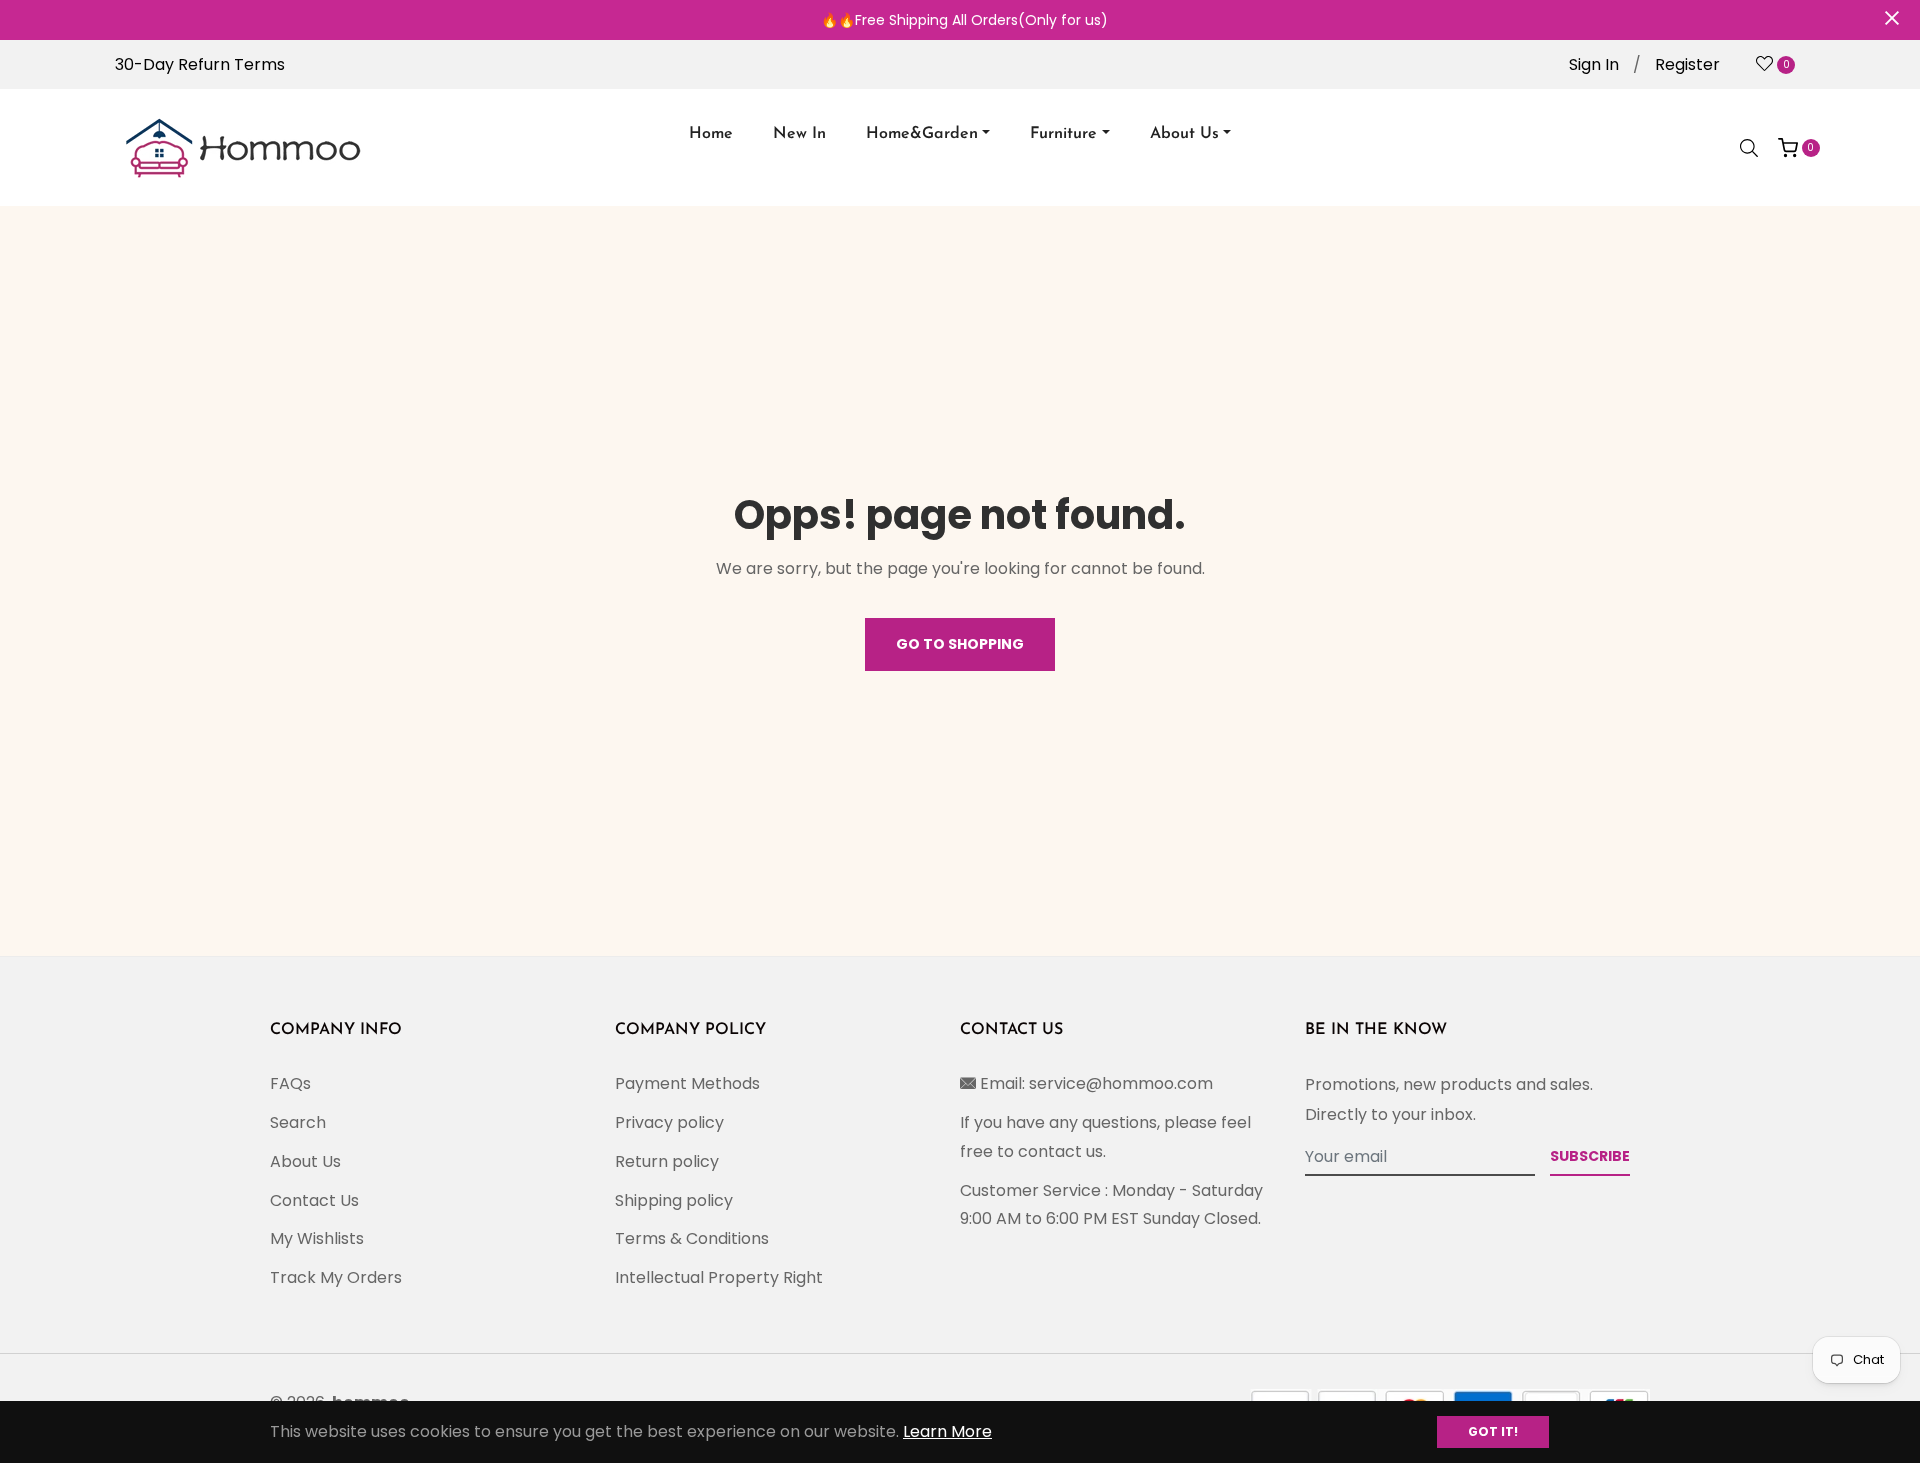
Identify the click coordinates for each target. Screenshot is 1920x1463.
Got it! (1493, 1431)
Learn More (947, 1431)
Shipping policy (674, 1200)
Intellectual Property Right (719, 1277)
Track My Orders (336, 1277)
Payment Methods (687, 1083)
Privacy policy (669, 1122)
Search (298, 1122)
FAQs (290, 1083)
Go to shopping (960, 644)
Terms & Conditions (692, 1238)
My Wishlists (317, 1238)
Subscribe (1590, 1156)
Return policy (667, 1161)
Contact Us (314, 1200)
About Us (305, 1161)
